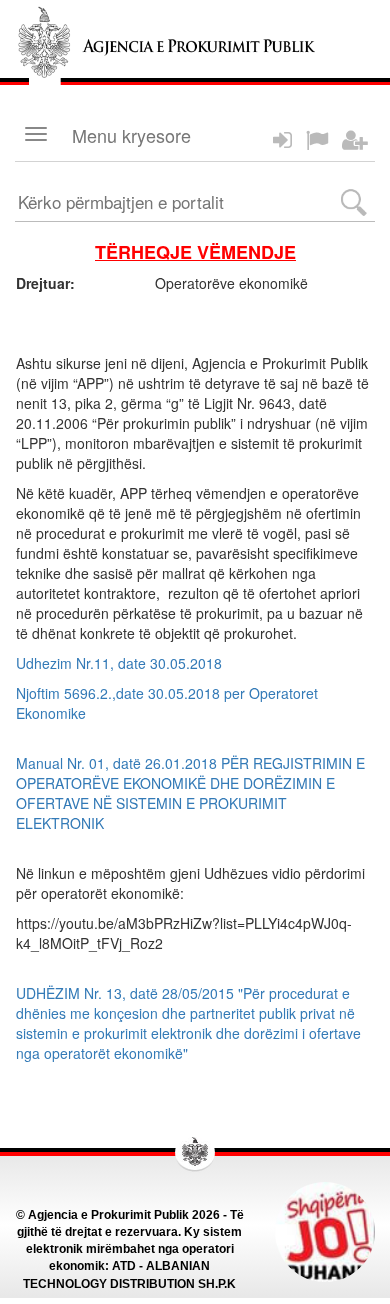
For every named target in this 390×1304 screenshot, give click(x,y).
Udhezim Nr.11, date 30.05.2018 (119, 663)
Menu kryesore (131, 135)
